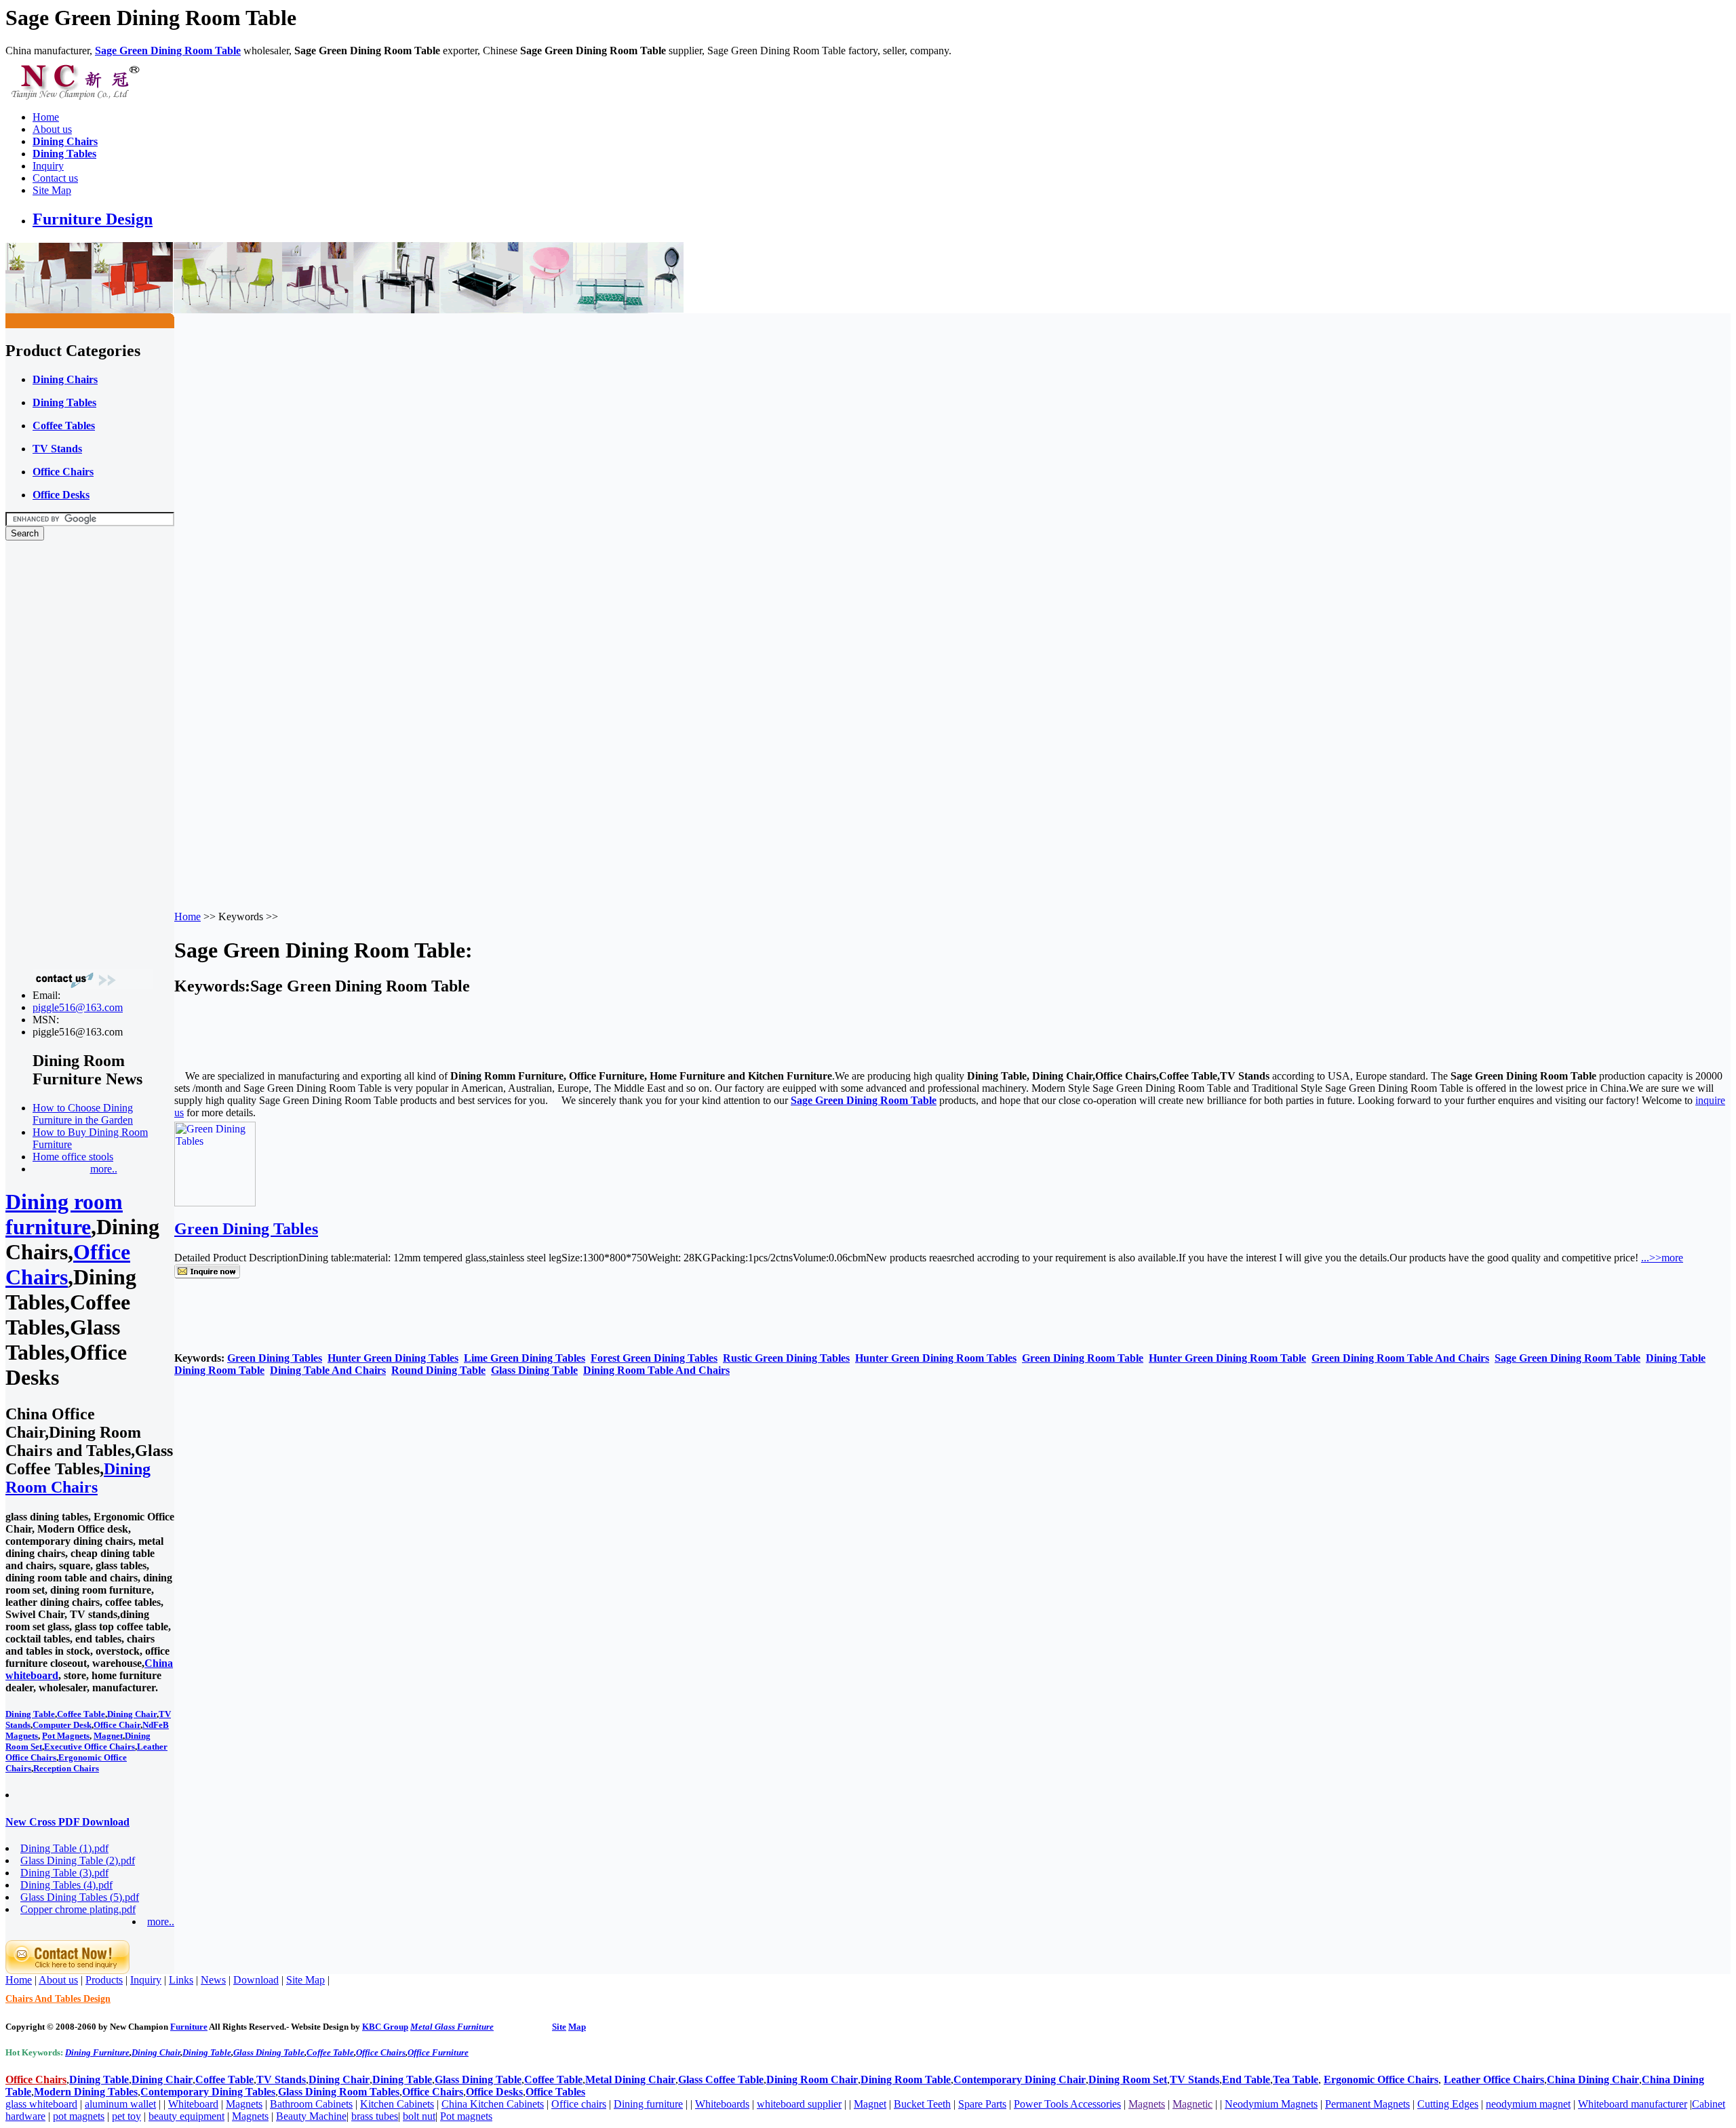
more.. (104, 1169)
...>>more (1662, 1258)
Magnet (108, 1736)
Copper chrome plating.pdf (78, 1909)
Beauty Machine (311, 2116)
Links (181, 1980)
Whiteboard (193, 2104)
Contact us (55, 178)
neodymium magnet (1528, 2104)
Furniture (189, 2027)
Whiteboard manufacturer (1633, 2104)
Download (256, 1980)
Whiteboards (722, 2104)
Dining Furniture (97, 2052)
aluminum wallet (120, 2104)
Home (46, 117)
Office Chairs (381, 2052)
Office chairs (579, 2104)
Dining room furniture (64, 1214)
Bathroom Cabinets (311, 2104)
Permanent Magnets (1367, 2104)
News (213, 1980)
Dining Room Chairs (78, 1478)
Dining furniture (648, 2104)
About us (52, 129)
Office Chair (117, 1725)
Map (577, 2027)
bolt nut (419, 2116)
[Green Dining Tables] (215, 1203)
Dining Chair (132, 1714)
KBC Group (385, 2027)
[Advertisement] (60, 755)
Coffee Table (81, 1714)
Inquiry (48, 166)
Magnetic (1192, 2104)
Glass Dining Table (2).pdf (78, 1860)
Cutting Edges (1448, 2104)
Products (104, 1980)
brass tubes (375, 2116)
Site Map (52, 190)
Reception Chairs (66, 1768)
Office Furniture (438, 2052)
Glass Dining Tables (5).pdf (80, 1897)
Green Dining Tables (246, 1229)
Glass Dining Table (269, 2052)
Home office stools (73, 1157)
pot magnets (79, 2116)
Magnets (244, 2104)
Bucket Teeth (922, 2104)
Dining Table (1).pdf (64, 1848)
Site (559, 2027)
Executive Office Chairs (90, 1747)
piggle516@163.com (78, 1007)
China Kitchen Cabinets (493, 2104)
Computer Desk (62, 1725)
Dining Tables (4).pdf (66, 1885)
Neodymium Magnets (1271, 2104)
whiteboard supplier (799, 2104)
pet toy (126, 2116)
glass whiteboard (41, 2104)
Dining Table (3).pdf (64, 1873)
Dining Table (30, 1714)
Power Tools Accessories (1067, 2104)
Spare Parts (982, 2104)
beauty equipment (186, 2116)
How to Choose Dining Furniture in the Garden (83, 1114)
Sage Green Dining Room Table (168, 51)
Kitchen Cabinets (397, 2104)
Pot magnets (466, 2116)
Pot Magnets (66, 1736)
